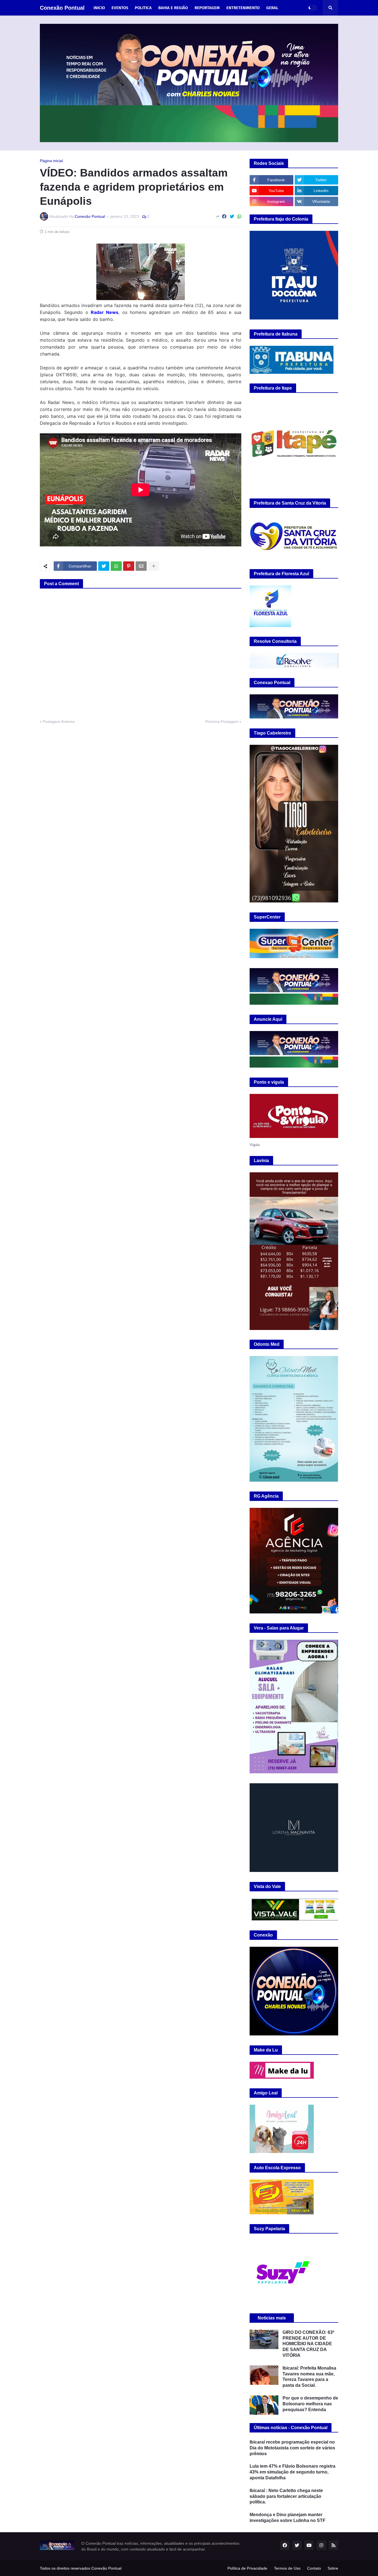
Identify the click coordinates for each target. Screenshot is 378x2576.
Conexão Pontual (62, 8)
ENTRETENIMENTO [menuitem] (243, 8)
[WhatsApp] (239, 217)
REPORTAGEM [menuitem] (207, 8)
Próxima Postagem (222, 722)
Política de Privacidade (247, 2568)
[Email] (141, 566)
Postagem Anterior (59, 722)
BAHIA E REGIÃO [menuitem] (173, 8)
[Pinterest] (129, 566)
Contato (314, 2568)
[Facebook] (224, 217)
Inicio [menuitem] (99, 8)
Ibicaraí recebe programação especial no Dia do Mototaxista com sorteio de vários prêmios (292, 2448)
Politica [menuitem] (143, 8)
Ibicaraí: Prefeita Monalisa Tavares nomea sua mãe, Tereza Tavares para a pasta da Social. (309, 2377)
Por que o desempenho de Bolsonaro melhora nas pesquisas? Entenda (310, 2404)
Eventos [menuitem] (120, 8)
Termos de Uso (287, 2568)
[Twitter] (232, 217)
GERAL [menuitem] (272, 8)
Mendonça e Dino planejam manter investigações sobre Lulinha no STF (288, 2518)
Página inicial (51, 161)
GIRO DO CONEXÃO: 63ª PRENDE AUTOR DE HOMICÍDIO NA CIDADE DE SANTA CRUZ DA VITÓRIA (308, 2344)
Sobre (333, 2568)
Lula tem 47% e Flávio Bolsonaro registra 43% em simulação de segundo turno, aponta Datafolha (292, 2472)
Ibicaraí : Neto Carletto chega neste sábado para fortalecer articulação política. (286, 2496)
